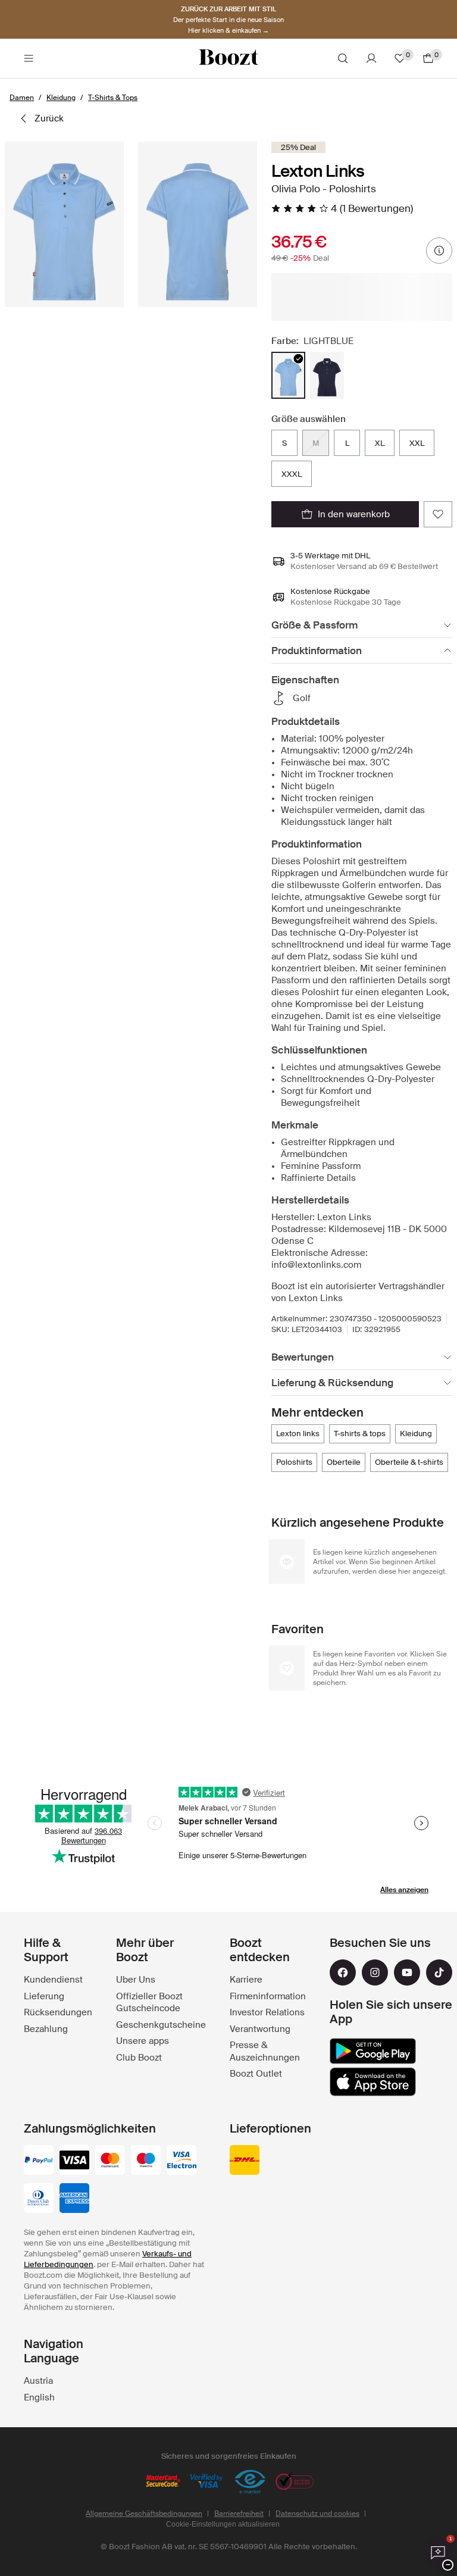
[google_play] (373, 2051)
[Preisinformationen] (439, 251)
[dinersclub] (39, 2199)
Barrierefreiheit (239, 2514)
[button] (64, 224)
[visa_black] (74, 2161)
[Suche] (343, 58)
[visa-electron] (181, 2161)
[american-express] (74, 2199)
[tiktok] (439, 1972)
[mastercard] (110, 2161)
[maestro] (146, 2161)
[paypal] (39, 2161)
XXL (417, 443)
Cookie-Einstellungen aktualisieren (223, 2524)
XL (380, 443)
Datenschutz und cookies (317, 2514)
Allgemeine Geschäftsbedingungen (144, 2514)
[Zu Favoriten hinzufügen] (438, 514)
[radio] (288, 375)
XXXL (292, 474)
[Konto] (371, 58)
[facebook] (343, 1972)
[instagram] (375, 1972)
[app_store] (373, 2082)
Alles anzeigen (404, 1890)
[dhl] (245, 2161)
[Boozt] (228, 58)
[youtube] (407, 1972)
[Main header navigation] (29, 58)
